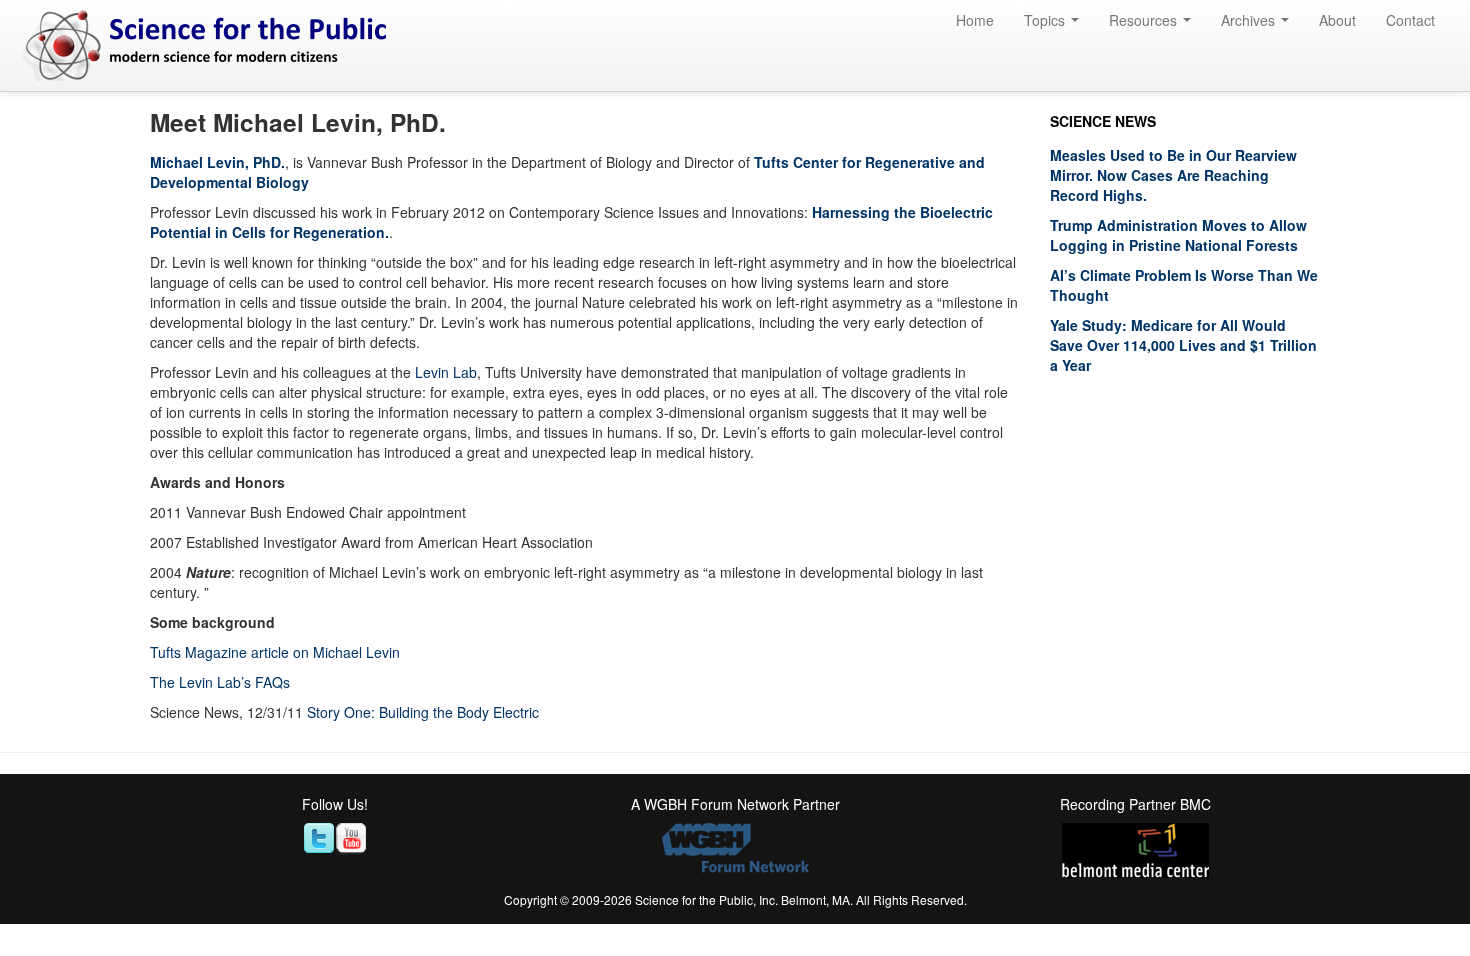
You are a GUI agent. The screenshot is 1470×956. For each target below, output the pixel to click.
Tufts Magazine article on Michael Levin (275, 652)
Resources (1145, 20)
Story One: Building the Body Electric (423, 712)
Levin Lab (446, 372)
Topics (1046, 20)
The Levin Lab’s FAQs (220, 682)
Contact (1410, 20)
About (1337, 20)
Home (975, 20)
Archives (1250, 20)
